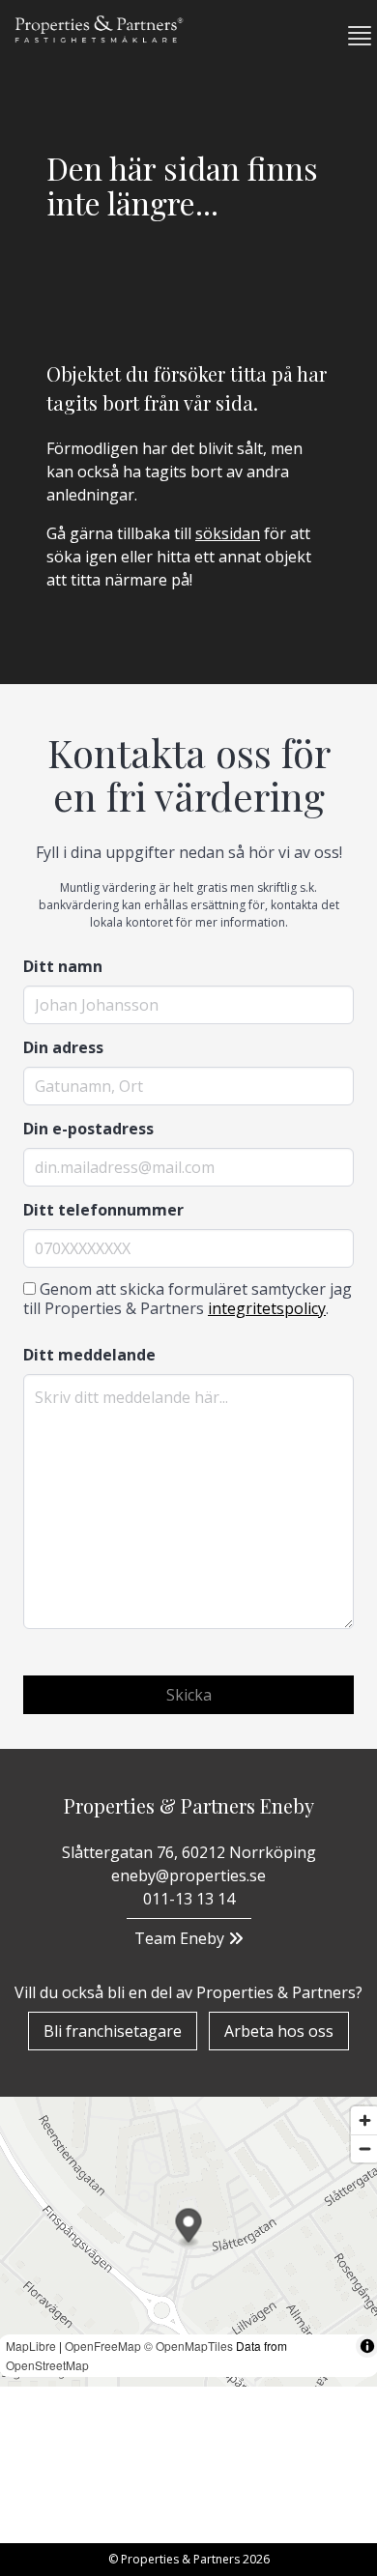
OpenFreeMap (103, 2346)
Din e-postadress (88, 1129)
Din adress (63, 1047)
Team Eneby (181, 1938)
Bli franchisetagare (113, 2031)
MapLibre (31, 2346)
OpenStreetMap (47, 2365)
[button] (352, 36)
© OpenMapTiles (188, 2346)
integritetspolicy (267, 1308)
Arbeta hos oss (279, 2031)
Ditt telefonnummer (103, 1210)
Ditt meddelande (89, 1355)
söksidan (228, 533)
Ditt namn (63, 966)
